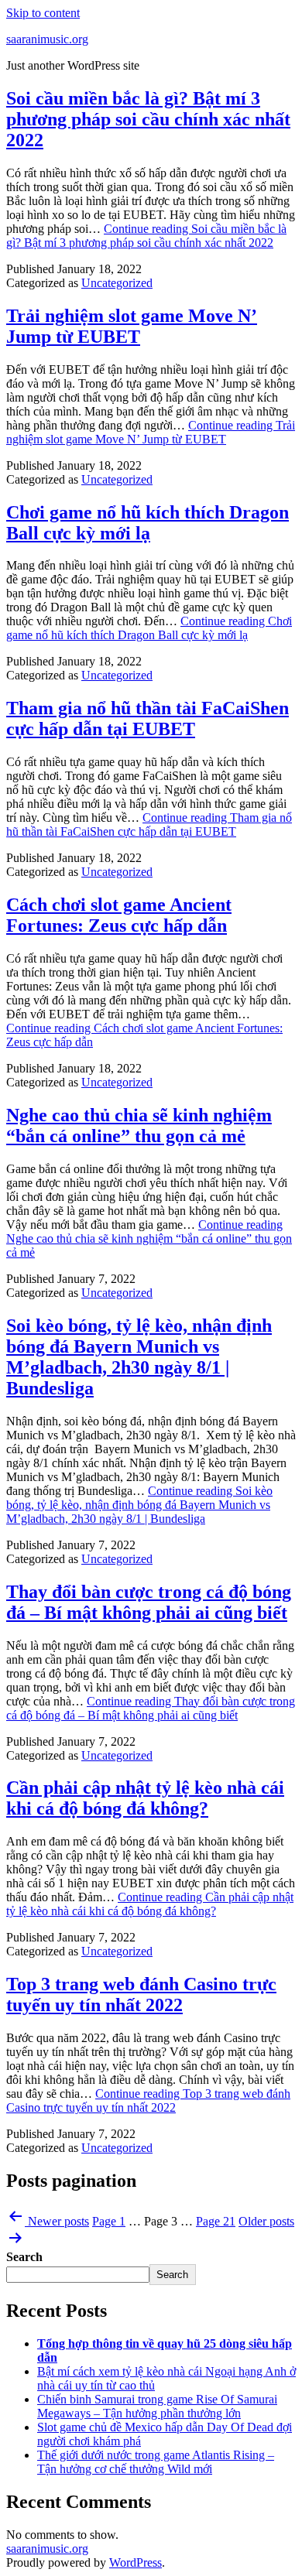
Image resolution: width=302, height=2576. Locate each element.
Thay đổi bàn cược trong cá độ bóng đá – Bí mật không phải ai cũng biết (149, 1602)
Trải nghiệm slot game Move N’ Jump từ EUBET (132, 326)
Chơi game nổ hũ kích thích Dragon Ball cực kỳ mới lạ (148, 523)
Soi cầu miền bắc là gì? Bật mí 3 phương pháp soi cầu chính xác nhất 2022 (148, 119)
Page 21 (216, 2221)
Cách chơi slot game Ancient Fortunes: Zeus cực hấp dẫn (119, 915)
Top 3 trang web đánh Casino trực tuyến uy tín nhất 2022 (141, 1994)
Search (24, 2257)
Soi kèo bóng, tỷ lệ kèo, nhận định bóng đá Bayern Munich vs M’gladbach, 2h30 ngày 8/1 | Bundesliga (139, 1357)
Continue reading (146, 236)
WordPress (136, 2562)
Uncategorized (117, 283)
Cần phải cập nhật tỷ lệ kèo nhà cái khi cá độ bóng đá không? (145, 1798)
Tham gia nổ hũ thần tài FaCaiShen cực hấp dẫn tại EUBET (148, 718)
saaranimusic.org (47, 39)
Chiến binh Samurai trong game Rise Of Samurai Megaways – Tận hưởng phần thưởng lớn (157, 2406)
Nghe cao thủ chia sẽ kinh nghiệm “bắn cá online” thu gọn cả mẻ (139, 1126)
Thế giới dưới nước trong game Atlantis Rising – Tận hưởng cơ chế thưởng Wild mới (156, 2462)
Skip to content (43, 13)
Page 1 (109, 2221)
